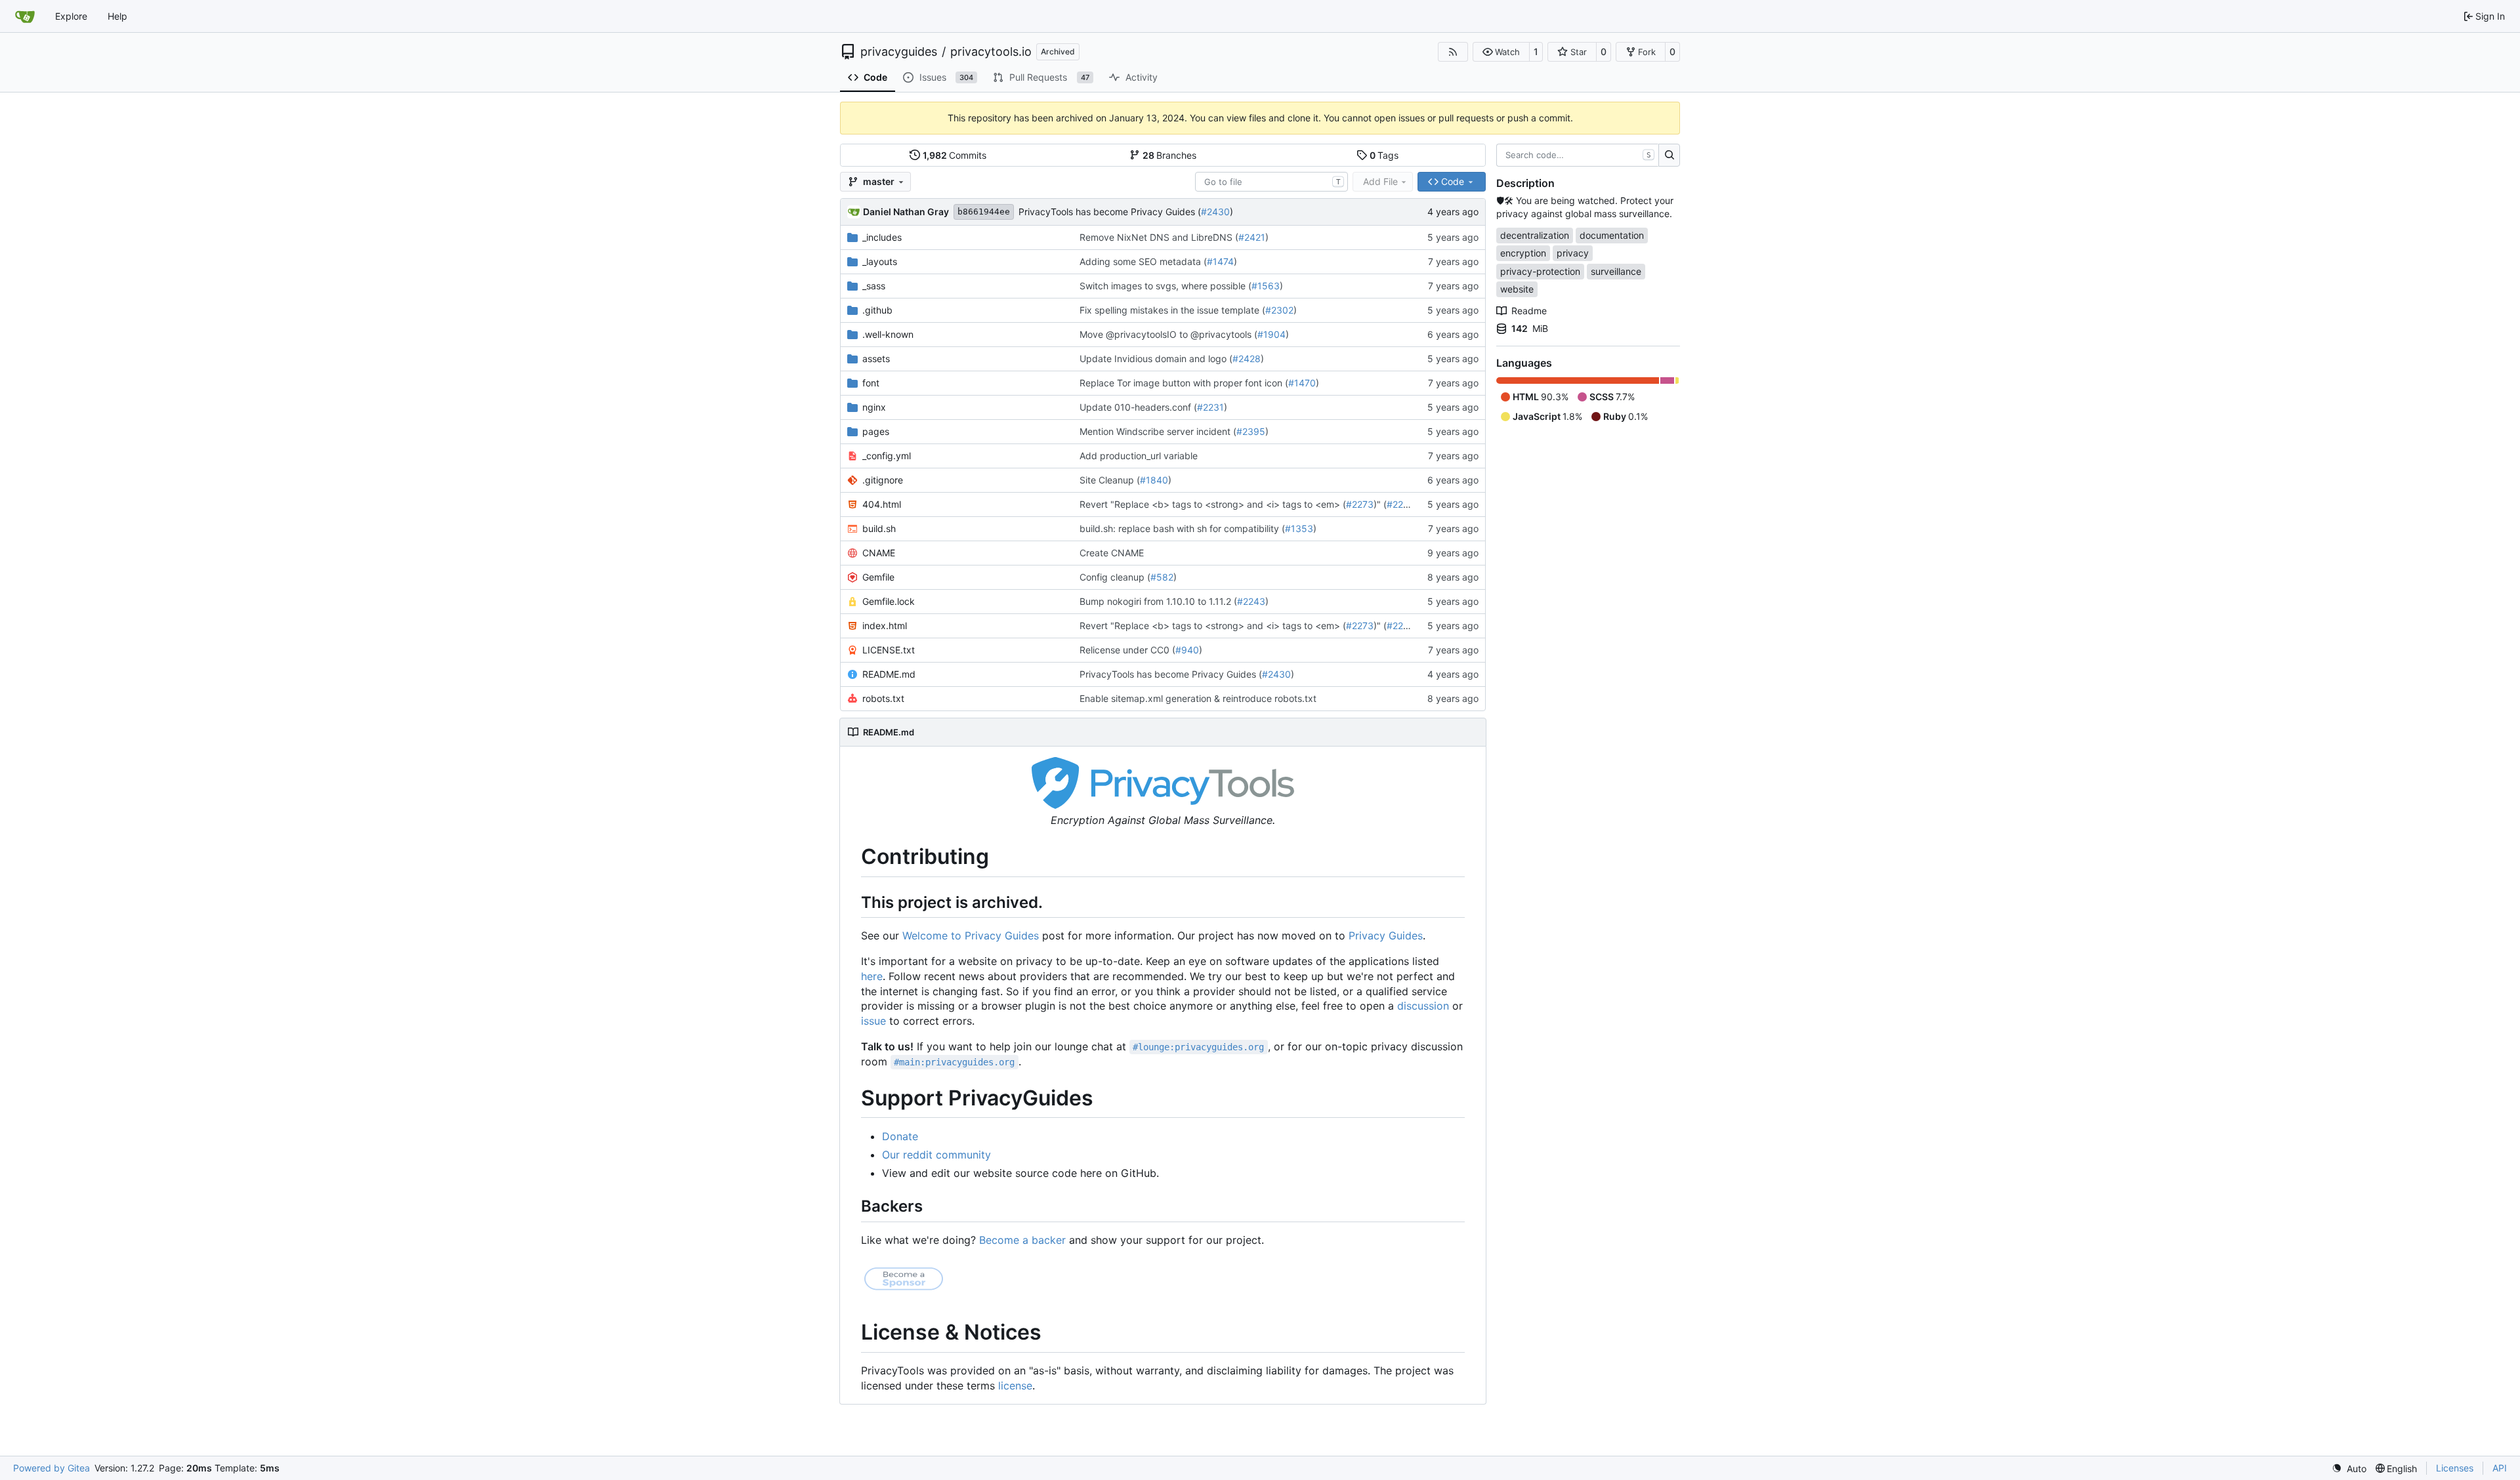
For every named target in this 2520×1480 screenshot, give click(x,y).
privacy (1573, 253)
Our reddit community (936, 1155)
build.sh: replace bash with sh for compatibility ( (1182, 528)
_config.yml (887, 456)
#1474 (1220, 261)
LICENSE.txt (889, 650)
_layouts (880, 261)
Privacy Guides (1386, 935)
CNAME (879, 553)
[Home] (25, 16)
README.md (889, 674)
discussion (1423, 1006)
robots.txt (883, 698)
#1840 (1154, 480)
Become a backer (1022, 1240)
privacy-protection (1540, 271)
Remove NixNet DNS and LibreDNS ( (1159, 237)
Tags (1384, 155)
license (1015, 1386)
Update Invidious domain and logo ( (1156, 359)
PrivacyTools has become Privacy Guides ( (1110, 212)
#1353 (1299, 528)
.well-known (888, 334)
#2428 (1247, 359)
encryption (1523, 253)
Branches (1170, 155)
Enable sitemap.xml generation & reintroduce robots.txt (1198, 698)
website (1517, 289)
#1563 (1266, 286)
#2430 (1215, 212)
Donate (900, 1136)
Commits (955, 155)
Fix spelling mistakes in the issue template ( (1172, 310)
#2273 (1360, 504)
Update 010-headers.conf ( (1138, 407)
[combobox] (1271, 182)
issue (873, 1021)
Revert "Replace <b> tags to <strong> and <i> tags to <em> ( (1213, 504)
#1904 (1271, 334)
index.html (885, 626)
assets (876, 359)
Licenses (2455, 1468)
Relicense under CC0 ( (1127, 650)
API (2500, 1468)
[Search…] (1669, 155)
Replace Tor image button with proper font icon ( (1184, 383)
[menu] (2349, 1469)
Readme (1529, 311)
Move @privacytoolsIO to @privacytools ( (1168, 334)
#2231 (1210, 407)
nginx (874, 407)
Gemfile (878, 577)
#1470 (1302, 383)
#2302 (1279, 310)
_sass (874, 286)
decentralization (1535, 235)
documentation (1612, 235)
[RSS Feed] (1453, 52)
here (872, 976)
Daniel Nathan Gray (906, 212)
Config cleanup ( (1115, 577)
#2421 (1252, 237)
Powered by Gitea (52, 1468)
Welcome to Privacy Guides (971, 935)
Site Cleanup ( (1110, 480)
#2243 (1251, 601)
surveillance (1616, 271)
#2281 (1400, 504)
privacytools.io (991, 52)
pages (876, 431)
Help (117, 16)
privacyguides (899, 52)
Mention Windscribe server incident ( (1158, 431)
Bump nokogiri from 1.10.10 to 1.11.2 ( (1158, 601)
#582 (1162, 577)
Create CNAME (1112, 553)
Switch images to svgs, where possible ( (1165, 286)
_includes (882, 237)
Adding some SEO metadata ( (1143, 261)
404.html (882, 504)
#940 (1187, 650)
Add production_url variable (1139, 456)
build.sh (879, 528)
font (871, 383)
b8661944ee (984, 212)
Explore (71, 16)
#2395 (1251, 431)
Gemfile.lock (889, 601)
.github (877, 310)
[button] (1501, 52)
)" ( (1380, 504)
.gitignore (883, 480)
